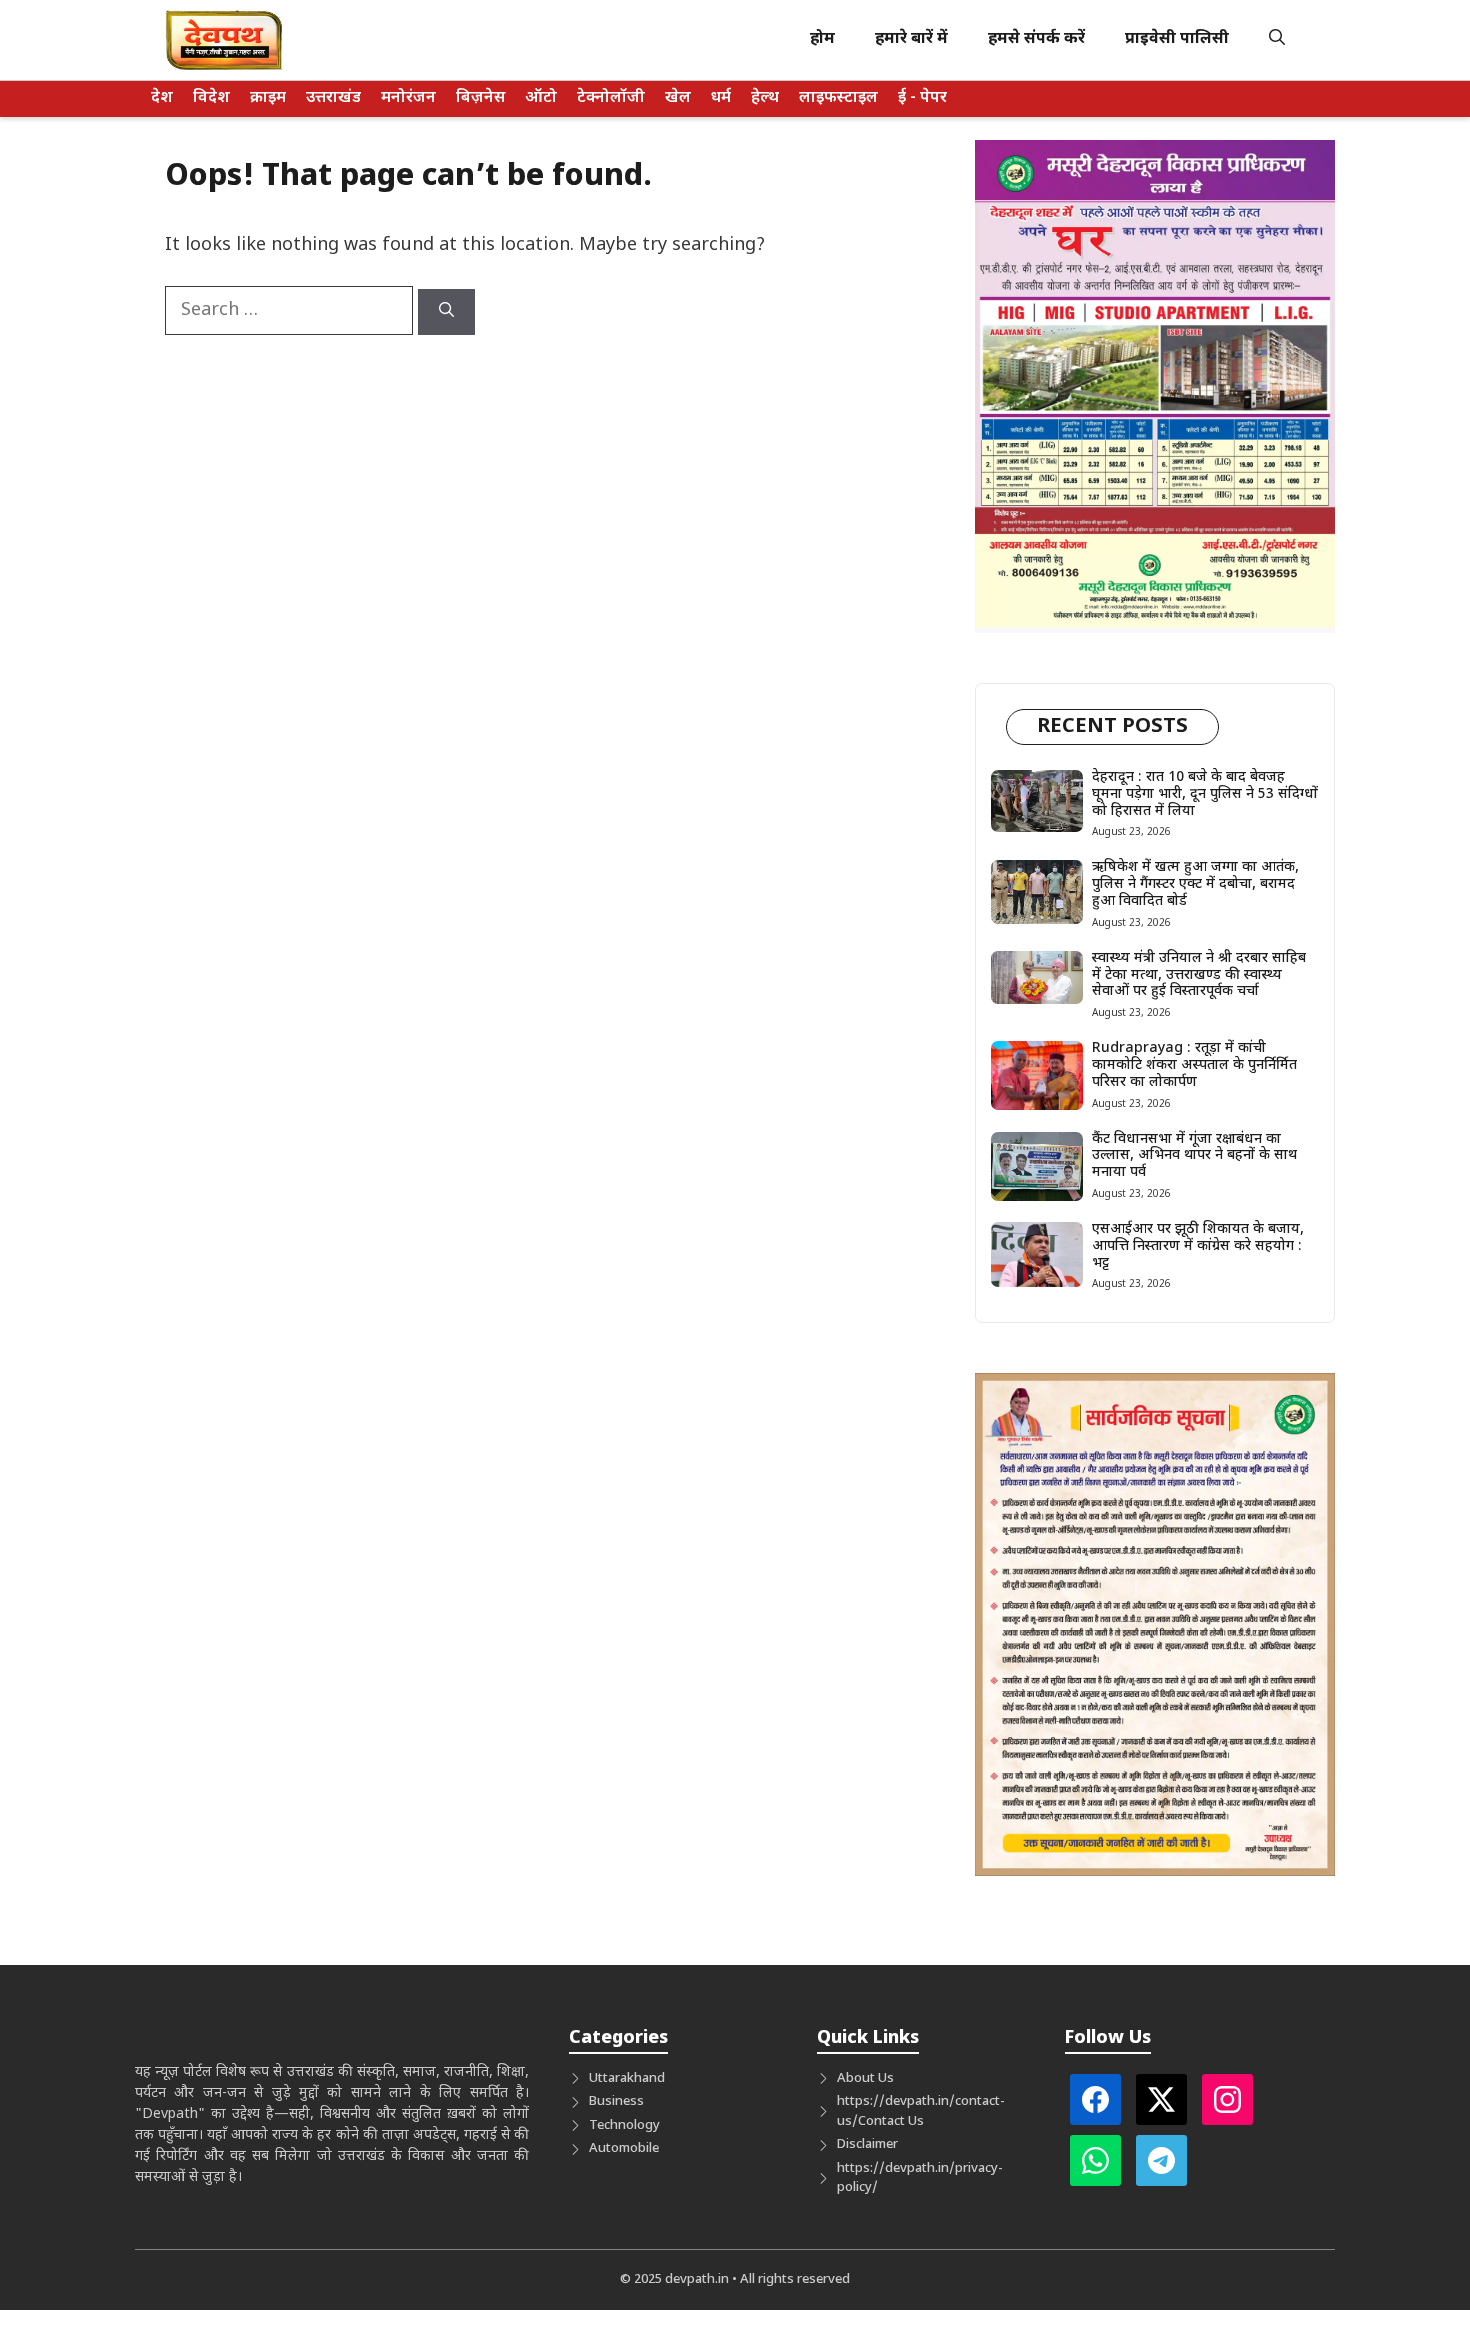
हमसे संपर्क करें (1036, 39)
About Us (865, 2078)
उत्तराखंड (333, 98)
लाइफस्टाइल (838, 98)
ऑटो (541, 98)
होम (822, 39)
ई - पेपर (922, 98)
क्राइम (268, 98)
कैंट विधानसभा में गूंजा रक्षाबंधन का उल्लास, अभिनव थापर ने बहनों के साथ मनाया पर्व (1194, 1156)
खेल (678, 98)
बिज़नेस (480, 98)
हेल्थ (765, 98)
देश (162, 98)
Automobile (624, 2148)
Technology (624, 2125)
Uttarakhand (627, 2078)
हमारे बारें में (911, 39)
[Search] (446, 312)
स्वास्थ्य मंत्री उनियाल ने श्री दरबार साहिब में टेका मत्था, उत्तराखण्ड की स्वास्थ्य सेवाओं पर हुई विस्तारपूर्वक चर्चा (1199, 975)
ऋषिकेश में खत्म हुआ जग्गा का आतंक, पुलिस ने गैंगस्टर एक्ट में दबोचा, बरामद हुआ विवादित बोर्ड (1195, 884)
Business (616, 2101)
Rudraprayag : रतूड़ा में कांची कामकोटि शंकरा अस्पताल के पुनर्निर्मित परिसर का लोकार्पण (1194, 1065)
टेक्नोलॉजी (611, 98)
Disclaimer (867, 2144)
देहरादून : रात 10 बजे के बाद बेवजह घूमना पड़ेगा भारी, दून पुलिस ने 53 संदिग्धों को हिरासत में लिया (1205, 794)
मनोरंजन (408, 98)
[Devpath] (225, 40)
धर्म (721, 98)
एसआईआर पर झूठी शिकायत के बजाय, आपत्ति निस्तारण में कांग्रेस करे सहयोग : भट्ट (1198, 1246)
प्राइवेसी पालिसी (1177, 39)
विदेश (211, 98)
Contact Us (891, 2121)
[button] (1277, 40)
